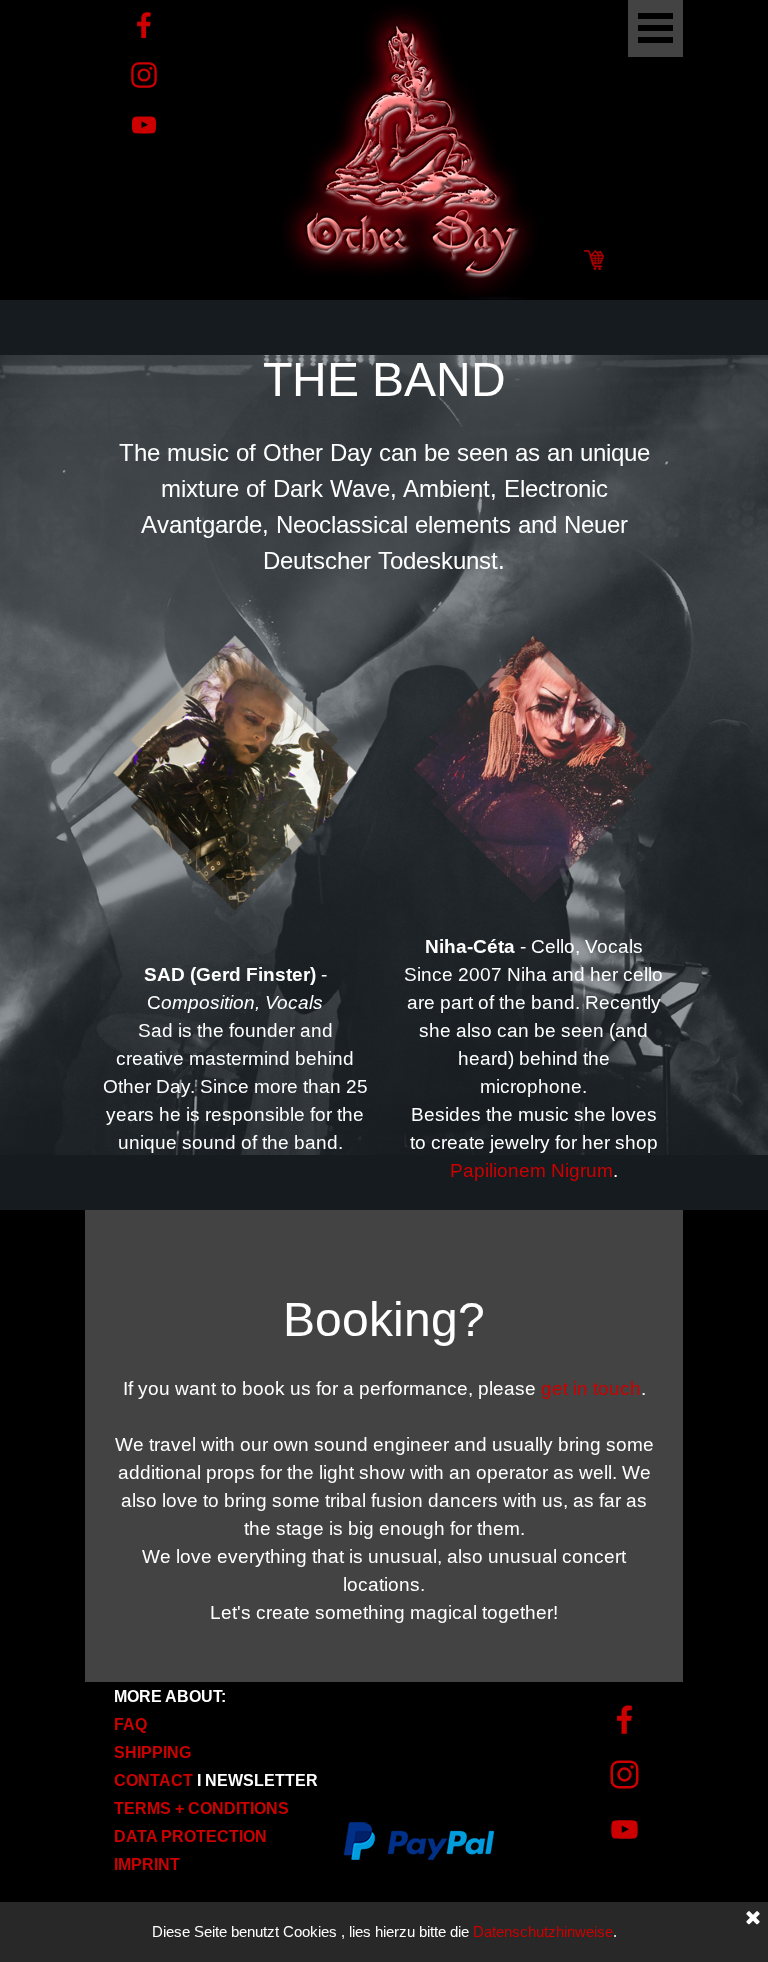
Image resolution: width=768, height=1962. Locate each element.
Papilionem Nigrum (531, 1170)
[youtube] (144, 125)
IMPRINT (147, 1864)
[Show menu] (655, 28)
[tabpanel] (384, 461)
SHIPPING (152, 1752)
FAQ (130, 1724)
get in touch (591, 1388)
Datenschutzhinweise (543, 1932)
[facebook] (144, 25)
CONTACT (153, 1780)
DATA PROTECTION (190, 1836)
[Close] (753, 1919)
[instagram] (144, 75)
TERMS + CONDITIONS (201, 1808)
